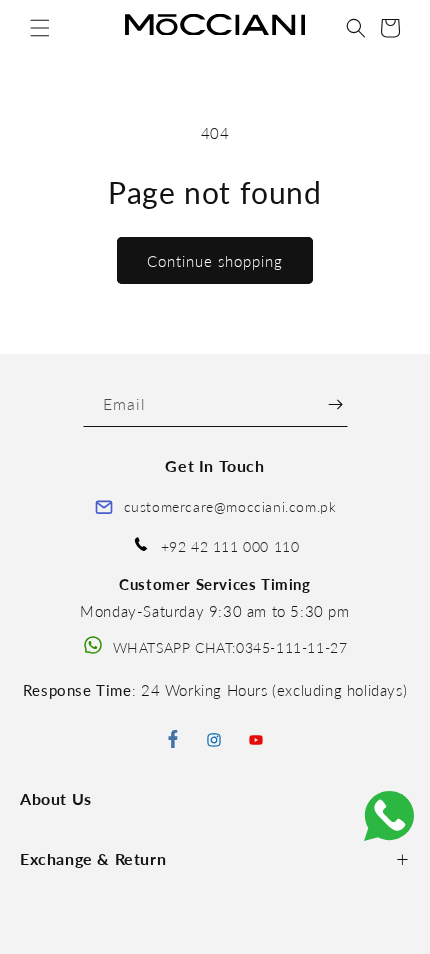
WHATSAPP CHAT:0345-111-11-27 (230, 647)
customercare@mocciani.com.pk (230, 506)
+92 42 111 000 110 (230, 546)
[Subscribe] (335, 404)
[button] (40, 28)
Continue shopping (215, 261)
